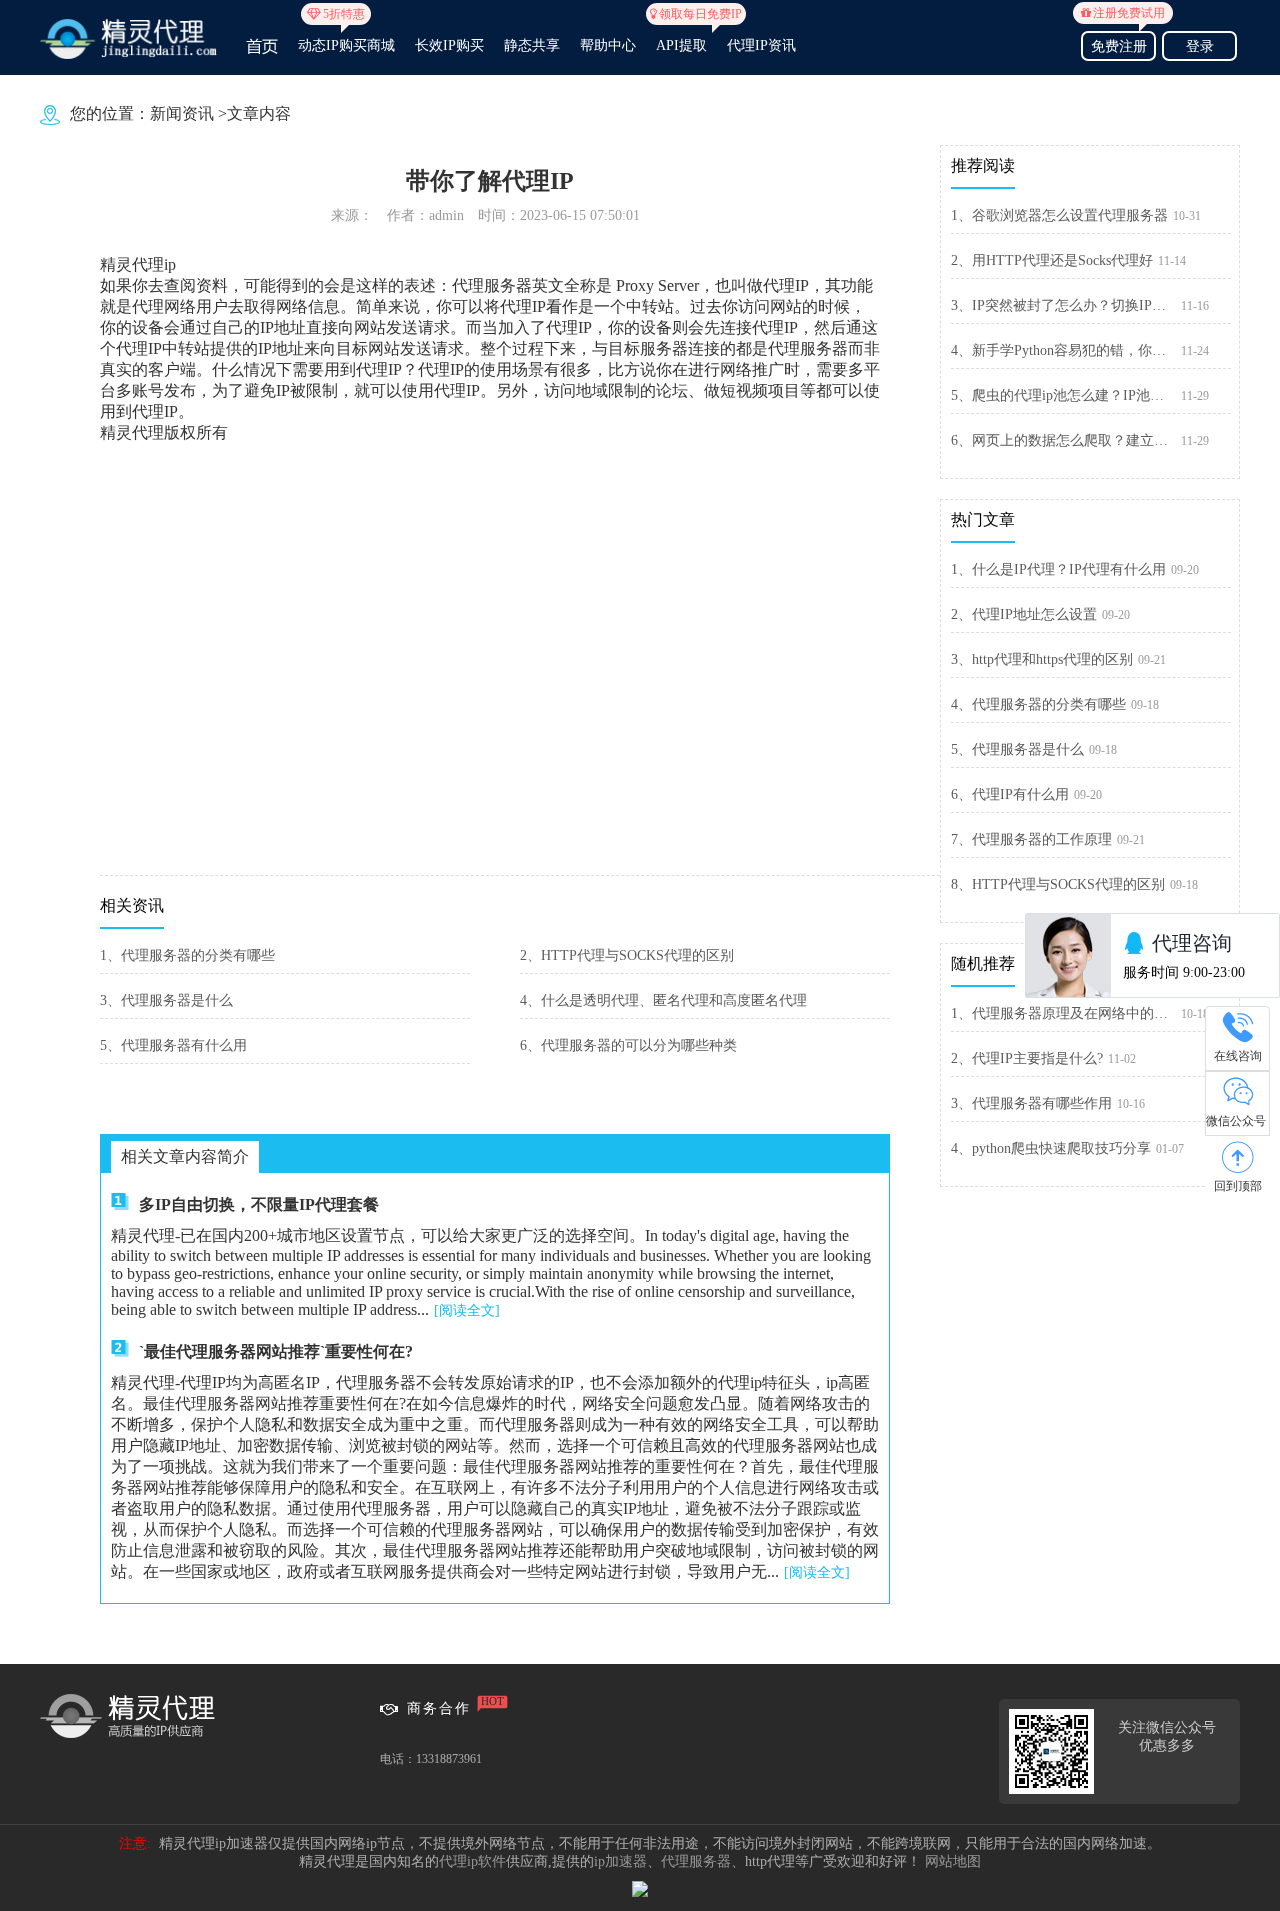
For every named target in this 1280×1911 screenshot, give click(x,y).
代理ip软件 (472, 1861)
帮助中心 (608, 45)
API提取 (681, 37)
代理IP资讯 (761, 45)
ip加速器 (620, 1861)
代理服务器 (696, 1861)
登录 (1200, 46)
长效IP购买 (449, 45)
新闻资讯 (182, 113)
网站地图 (953, 1861)
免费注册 (1122, 43)
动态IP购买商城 (346, 37)
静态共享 (532, 45)
